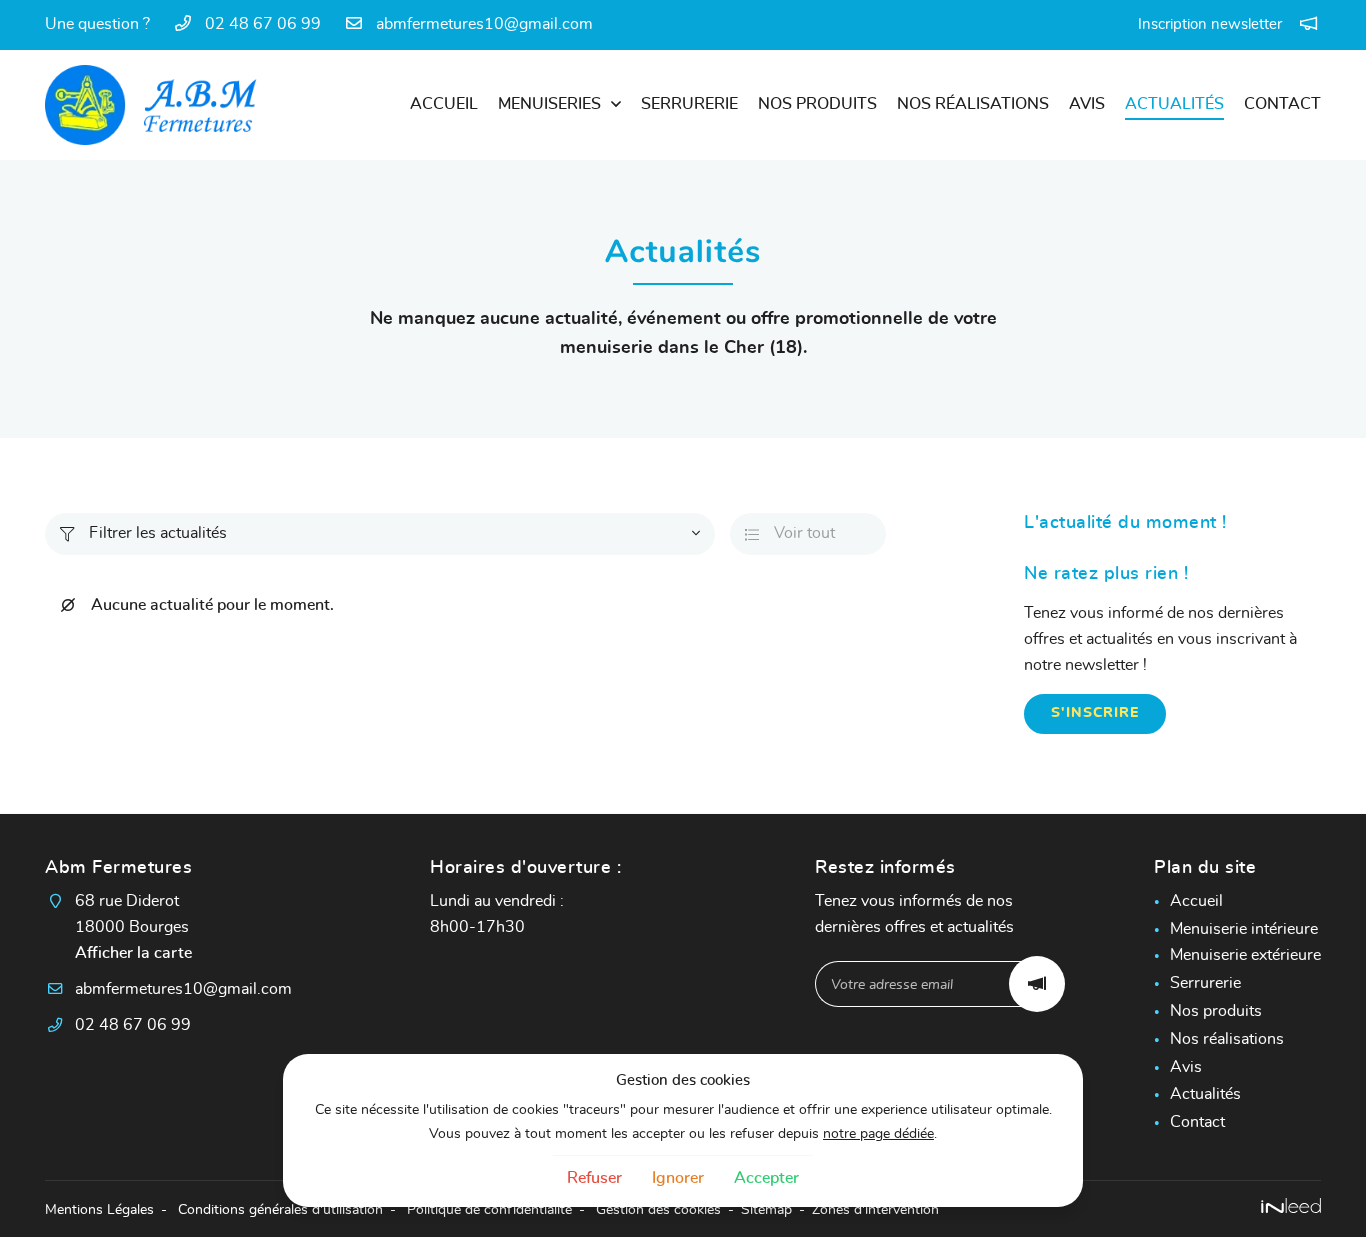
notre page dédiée (878, 1133)
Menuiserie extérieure (1245, 955)
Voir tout (790, 533)
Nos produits (817, 104)
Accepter (766, 1178)
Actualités (1174, 104)
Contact (1282, 104)
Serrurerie (689, 104)
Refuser (594, 1178)
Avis (1087, 104)
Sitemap (766, 1209)
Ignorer (678, 1178)
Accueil (444, 104)
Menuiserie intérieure (1244, 929)
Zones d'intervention (875, 1209)
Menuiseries (549, 104)
